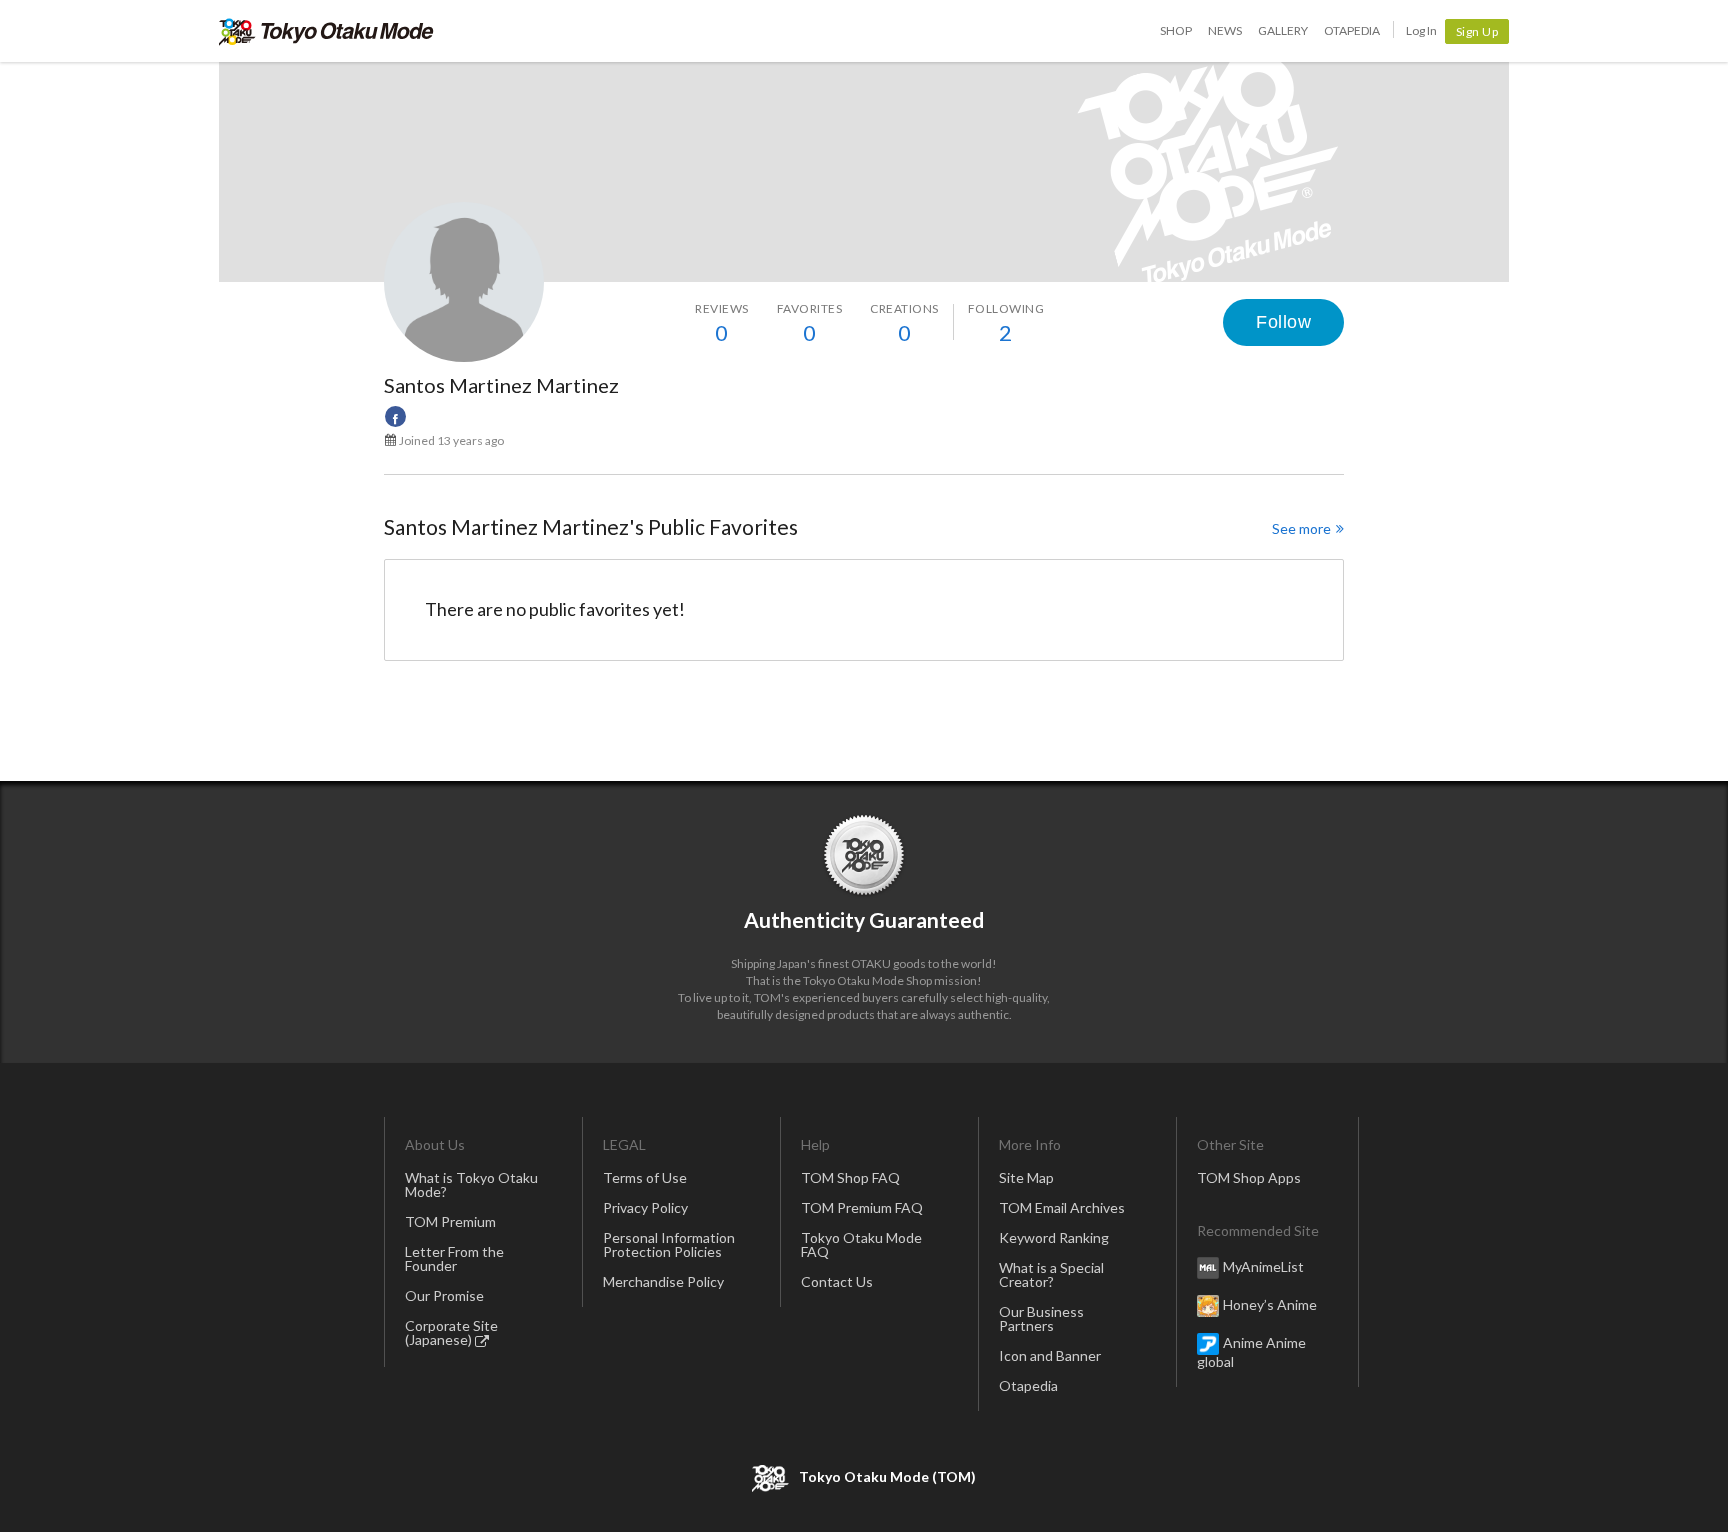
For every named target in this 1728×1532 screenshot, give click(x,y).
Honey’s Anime (1270, 1304)
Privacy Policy (645, 1207)
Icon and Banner (1050, 1355)
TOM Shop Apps (1249, 1177)
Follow (1283, 322)
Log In (1421, 30)
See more (1301, 528)
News (1225, 30)
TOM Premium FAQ (862, 1207)
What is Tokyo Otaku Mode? (471, 1184)
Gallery (1283, 30)
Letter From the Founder (454, 1258)
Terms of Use (645, 1177)
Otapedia (1352, 30)
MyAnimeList (1263, 1266)
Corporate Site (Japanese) (451, 1332)
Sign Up (1477, 31)
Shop (1176, 30)
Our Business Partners (1041, 1318)
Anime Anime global (1251, 1352)
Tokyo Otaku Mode (326, 31)
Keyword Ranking (1054, 1237)
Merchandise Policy (663, 1281)
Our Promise (444, 1295)
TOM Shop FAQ (850, 1177)
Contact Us (837, 1281)
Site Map (1026, 1177)
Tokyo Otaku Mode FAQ (861, 1244)
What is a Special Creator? (1051, 1274)
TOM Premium (450, 1221)
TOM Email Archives (1062, 1207)
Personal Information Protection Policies (669, 1244)
